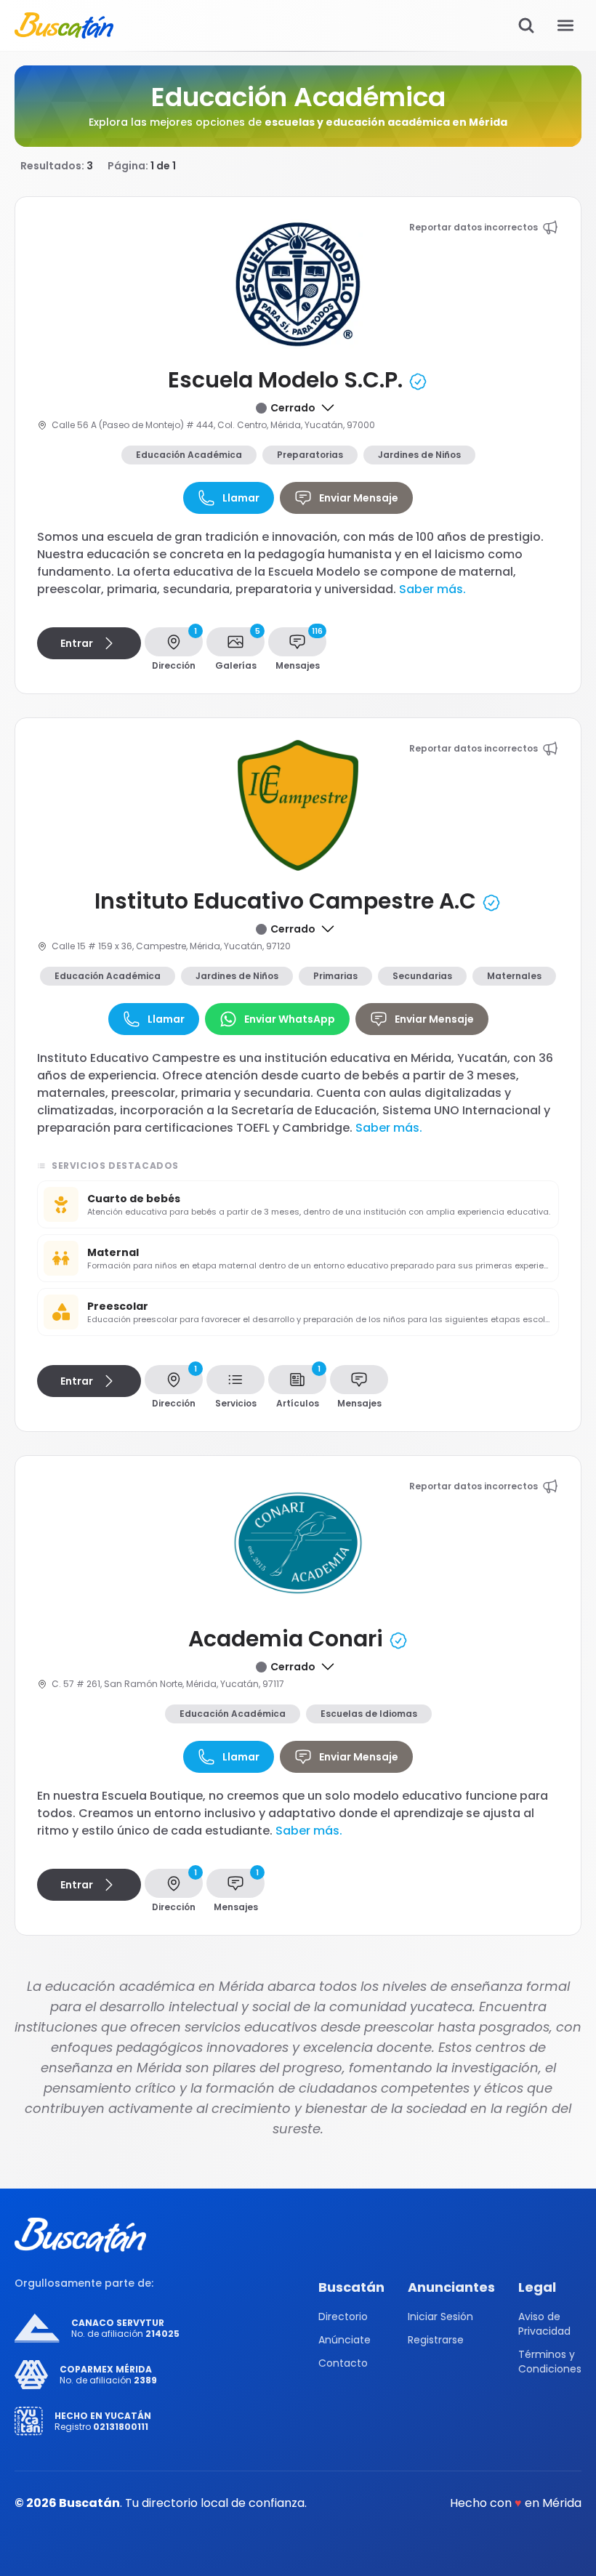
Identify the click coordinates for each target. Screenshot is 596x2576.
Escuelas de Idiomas (369, 1714)
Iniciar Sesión (440, 2317)
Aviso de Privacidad (544, 2324)
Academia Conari (288, 1639)
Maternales (514, 976)
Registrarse (436, 2340)
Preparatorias (310, 455)
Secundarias (422, 976)
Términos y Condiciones (550, 2362)
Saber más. (432, 589)
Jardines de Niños (419, 455)
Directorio (343, 2317)
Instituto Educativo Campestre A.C (288, 901)
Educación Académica (189, 455)
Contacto (343, 2363)
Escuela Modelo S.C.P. (288, 380)
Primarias (335, 976)
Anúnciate (345, 2340)
